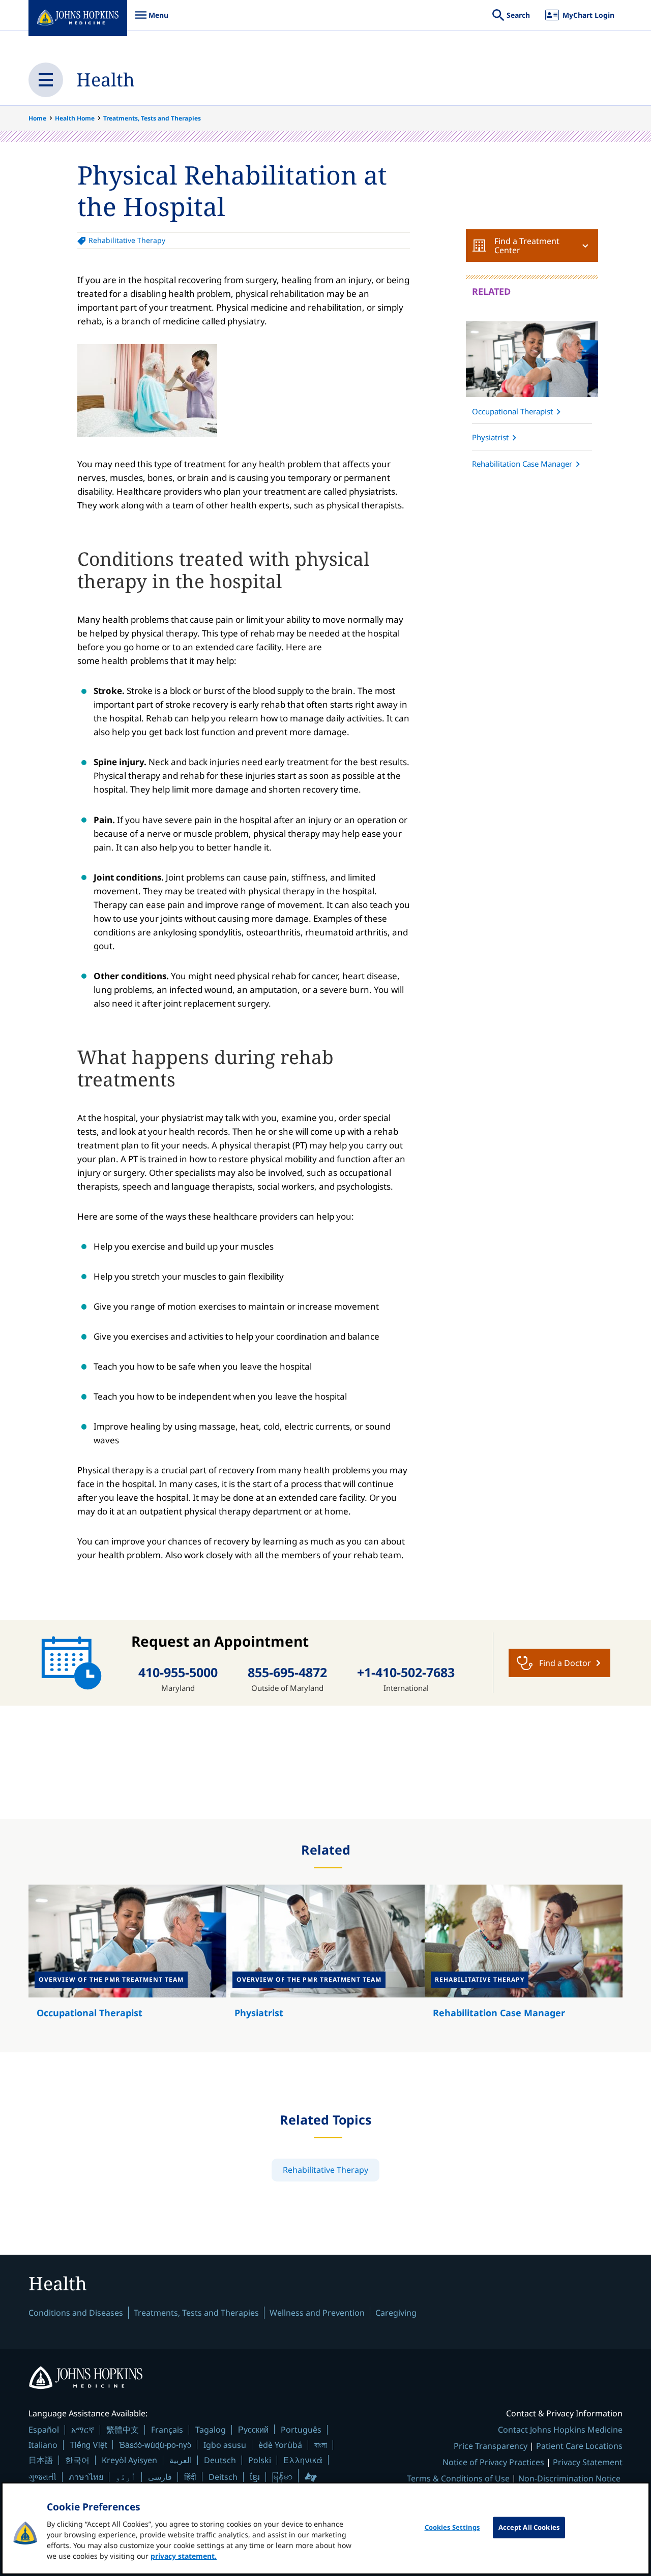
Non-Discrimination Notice (569, 2478)
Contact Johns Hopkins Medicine (560, 2430)
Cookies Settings (452, 2527)
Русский (253, 2429)
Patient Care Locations (579, 2446)
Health (106, 80)
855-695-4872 (287, 1672)
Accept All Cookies (529, 2527)
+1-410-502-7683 (406, 1672)
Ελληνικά (303, 2460)
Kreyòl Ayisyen (129, 2460)
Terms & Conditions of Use (458, 2478)
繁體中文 (123, 2430)
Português (301, 2430)
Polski (260, 2460)
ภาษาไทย (86, 2477)
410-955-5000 (178, 1672)
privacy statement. (184, 2556)
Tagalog (211, 2430)
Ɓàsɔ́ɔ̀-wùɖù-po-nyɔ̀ (155, 2445)
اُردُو (126, 2477)
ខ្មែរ (255, 2477)
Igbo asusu (225, 2445)
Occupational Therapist (512, 411)
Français (167, 2430)
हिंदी (190, 2477)
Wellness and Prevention (317, 2313)
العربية (181, 2460)
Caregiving (396, 2313)
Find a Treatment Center (527, 246)
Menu (152, 20)
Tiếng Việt (88, 2445)
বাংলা (321, 2445)
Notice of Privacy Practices (493, 2462)
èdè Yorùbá (280, 2445)
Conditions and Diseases (76, 2313)
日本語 (41, 2460)
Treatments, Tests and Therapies (152, 118)
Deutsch (220, 2460)
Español (44, 2430)
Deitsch (223, 2477)
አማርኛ (83, 2430)
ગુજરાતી (42, 2477)
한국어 (77, 2460)
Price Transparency (491, 2446)
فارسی (160, 2477)
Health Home (75, 118)
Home (37, 118)
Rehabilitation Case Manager (522, 464)
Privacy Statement (588, 2462)
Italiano (43, 2445)
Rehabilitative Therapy (127, 240)
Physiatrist (490, 437)
